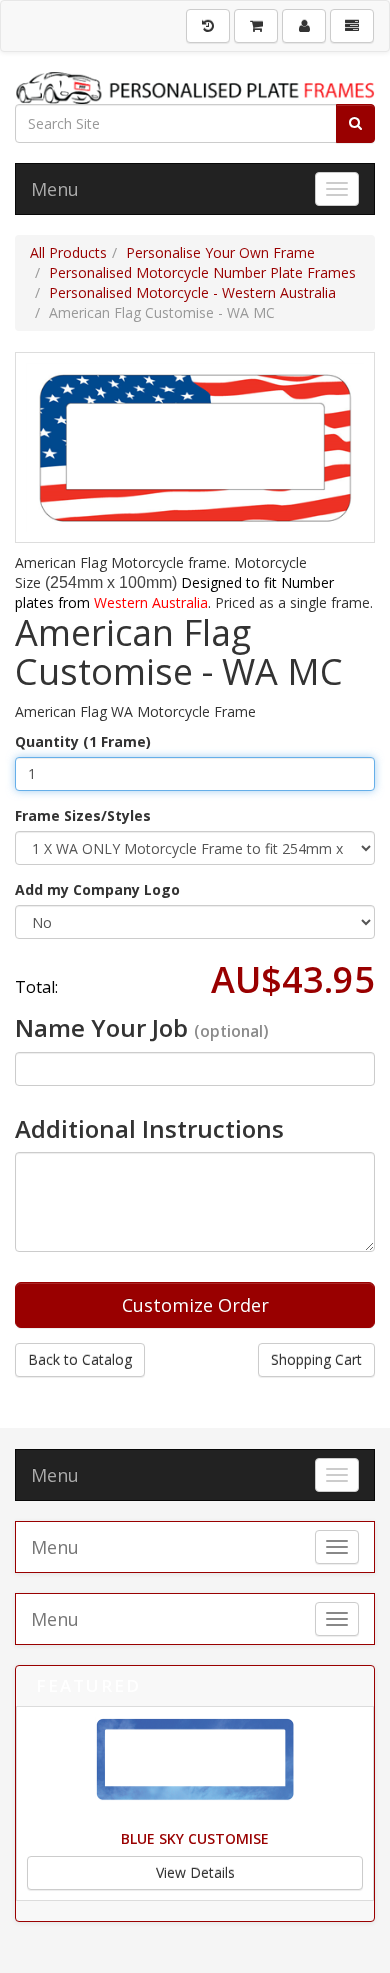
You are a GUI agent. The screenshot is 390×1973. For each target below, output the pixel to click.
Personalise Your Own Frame (220, 252)
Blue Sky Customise (195, 1838)
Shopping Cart (316, 1359)
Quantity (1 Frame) (83, 741)
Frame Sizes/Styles (83, 815)
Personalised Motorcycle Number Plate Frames (202, 272)
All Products (68, 252)
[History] (208, 26)
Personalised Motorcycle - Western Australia (192, 292)
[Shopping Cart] (256, 26)
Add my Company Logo (97, 889)
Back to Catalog (80, 1359)
